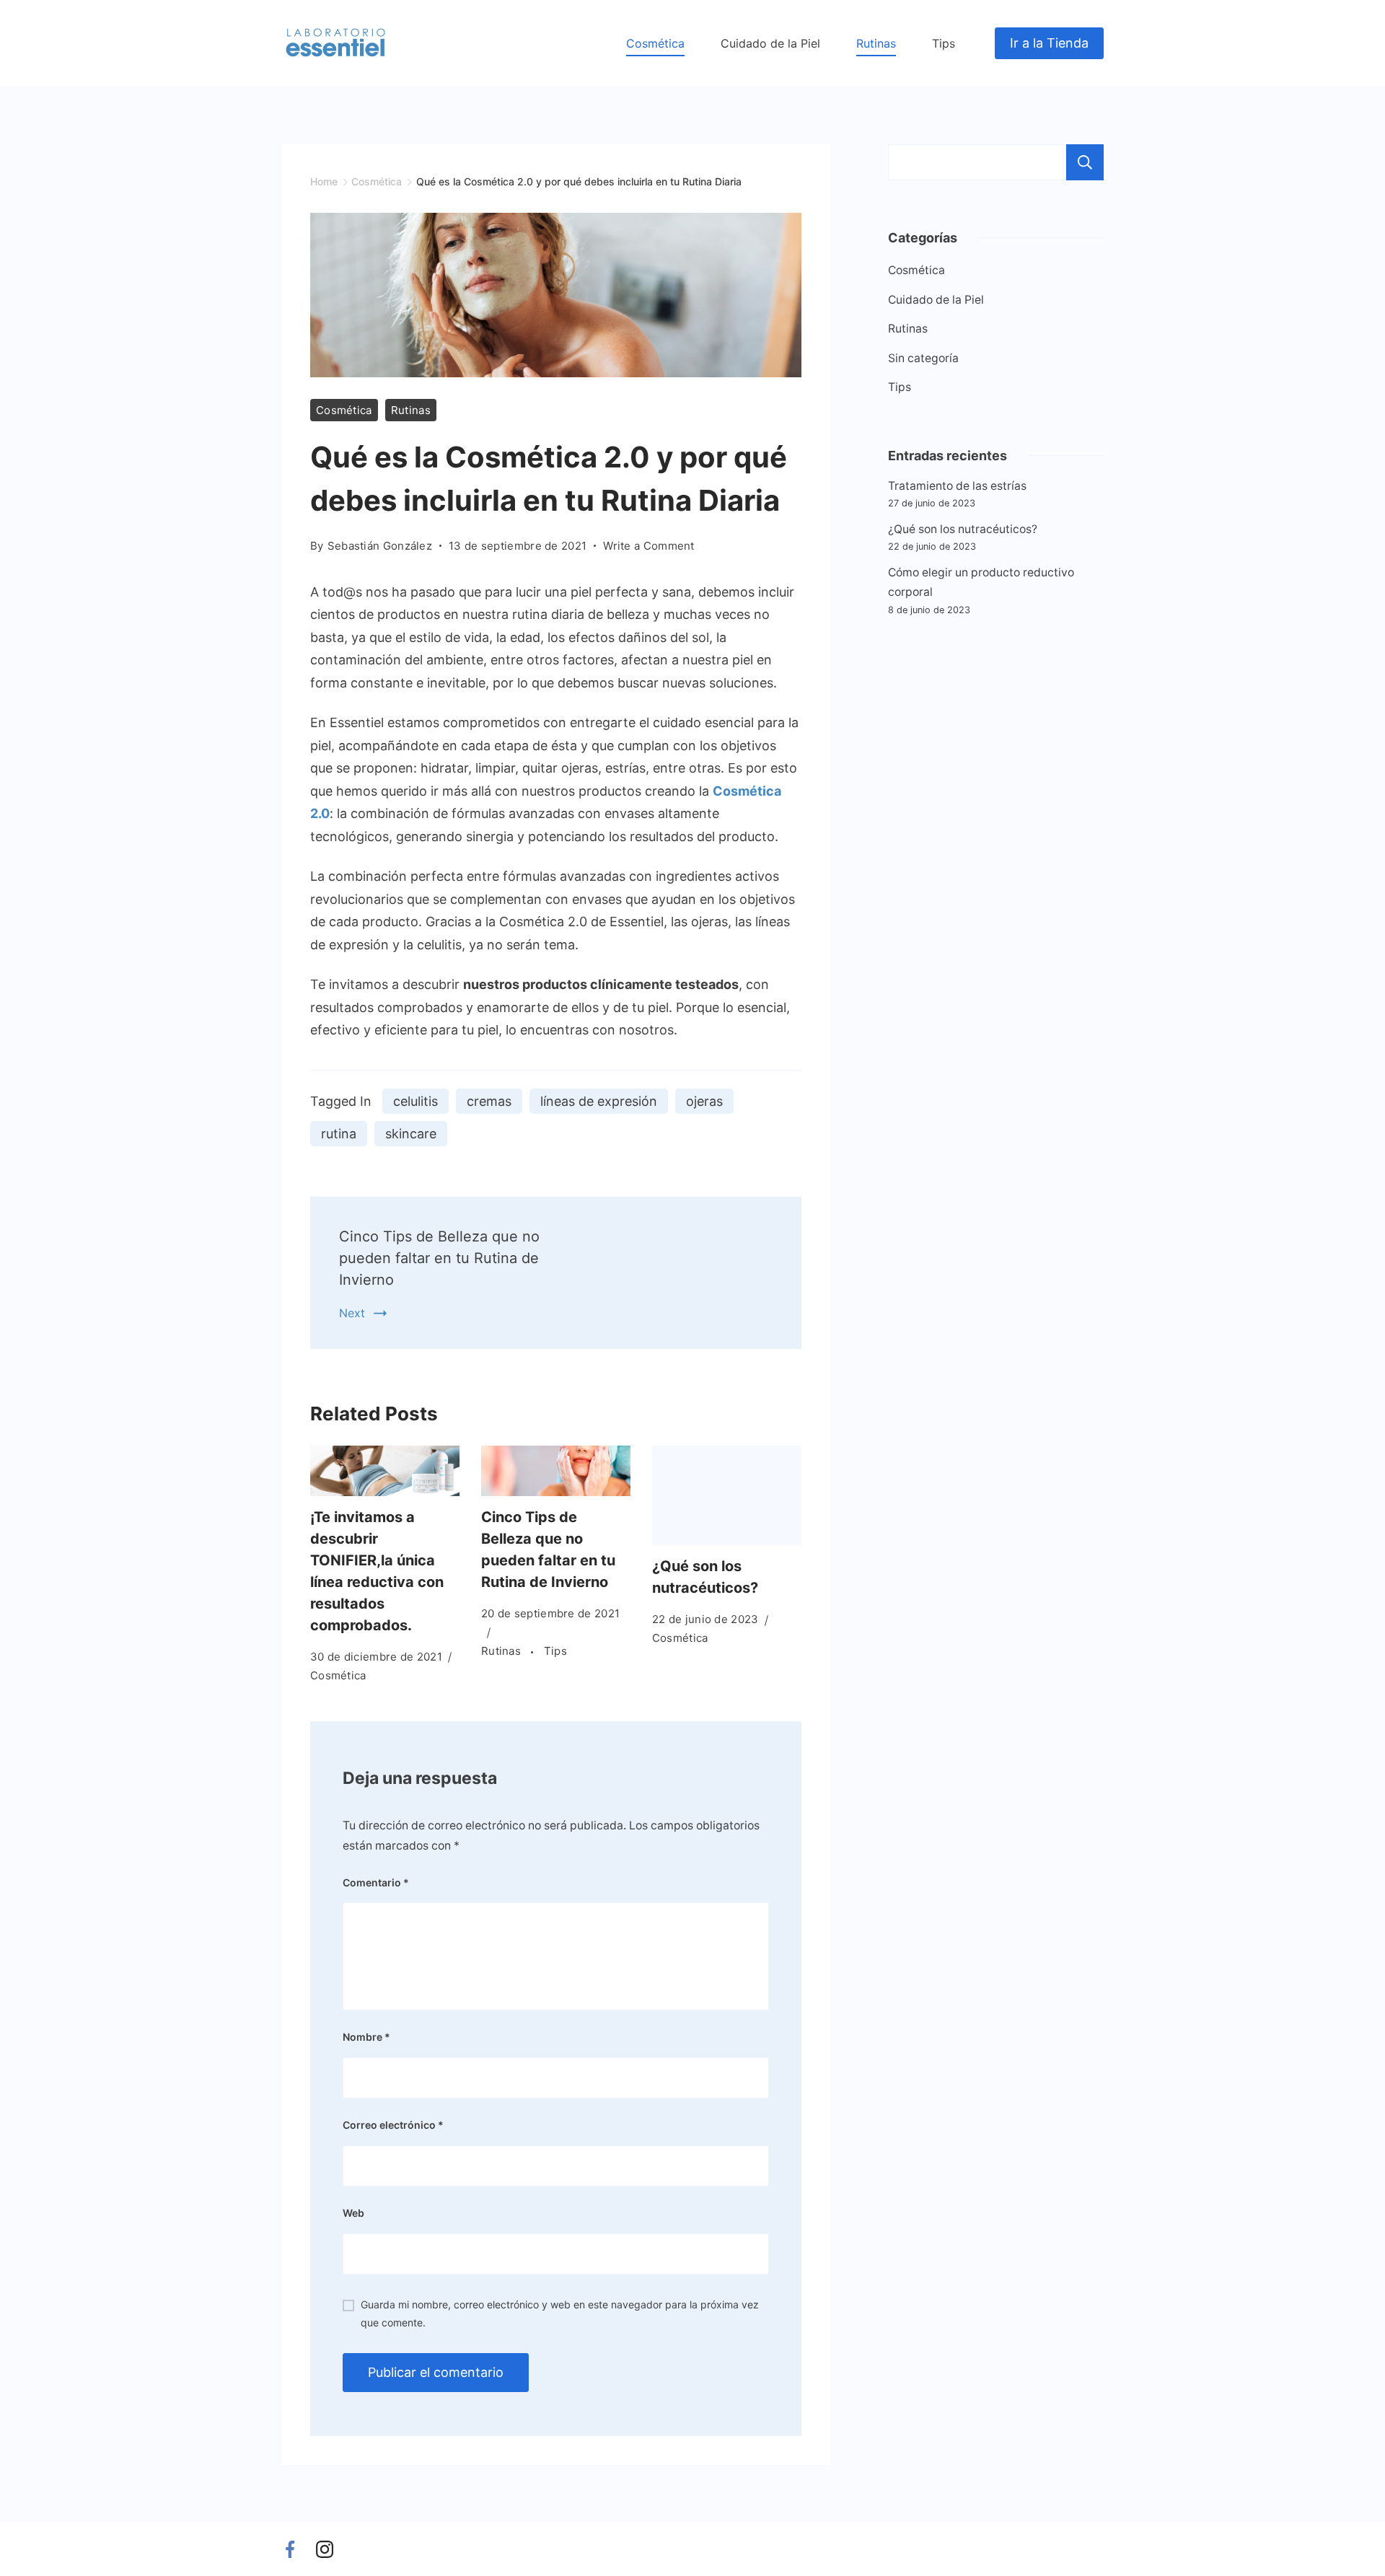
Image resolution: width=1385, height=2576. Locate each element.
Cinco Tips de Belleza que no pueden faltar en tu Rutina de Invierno (439, 1258)
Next (352, 1313)
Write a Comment (649, 547)
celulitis (415, 1101)
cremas (489, 1101)
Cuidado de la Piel (770, 43)
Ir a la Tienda (1049, 43)
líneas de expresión (599, 1101)
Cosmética (655, 43)
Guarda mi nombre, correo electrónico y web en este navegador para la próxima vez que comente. (560, 2313)
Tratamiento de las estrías (957, 486)
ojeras (704, 1101)
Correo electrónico (393, 2125)
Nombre (366, 2037)
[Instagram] (325, 2549)
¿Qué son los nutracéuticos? (963, 529)
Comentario (376, 1882)
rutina (339, 1134)
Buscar (1085, 162)
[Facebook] (290, 2549)
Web (353, 2213)
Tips (944, 43)
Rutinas (876, 43)
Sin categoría (923, 358)
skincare (411, 1134)
